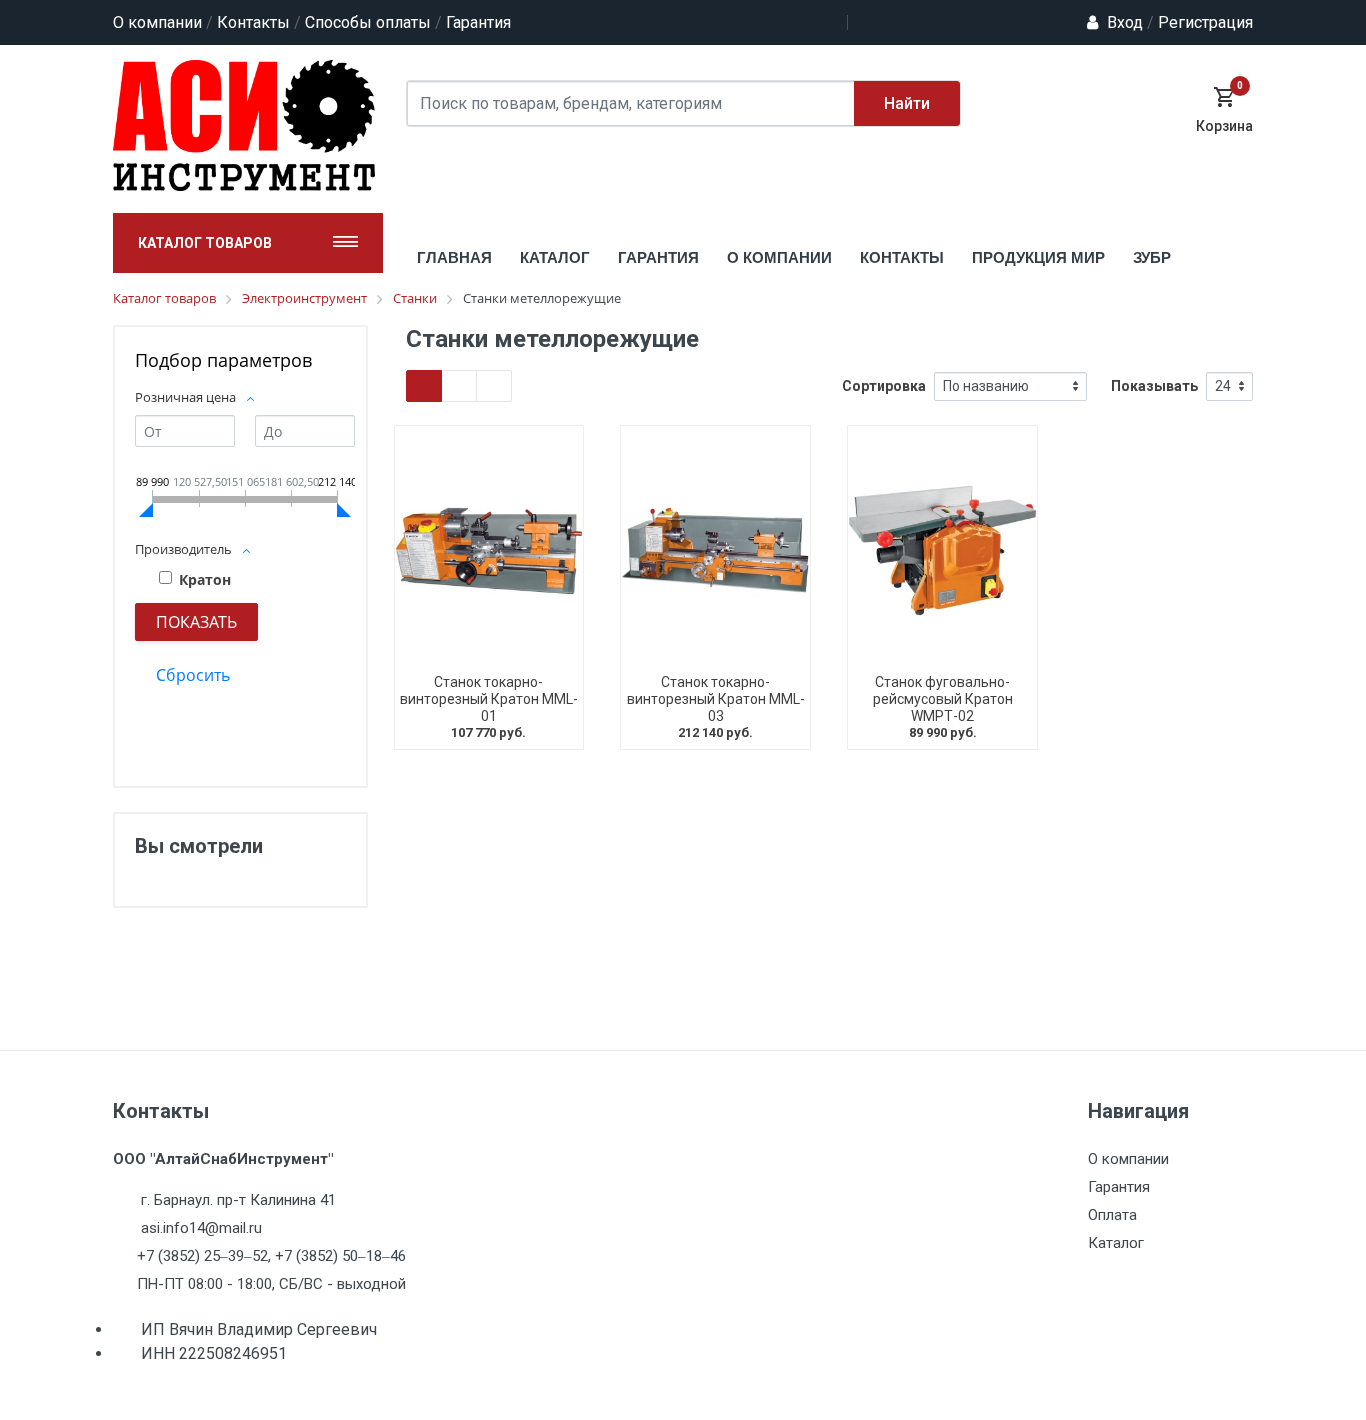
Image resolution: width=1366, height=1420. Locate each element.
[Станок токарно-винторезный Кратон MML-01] (489, 550)
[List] (494, 386)
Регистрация (1200, 22)
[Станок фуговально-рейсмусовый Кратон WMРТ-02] (942, 550)
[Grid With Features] (459, 386)
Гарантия (478, 22)
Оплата (1112, 1215)
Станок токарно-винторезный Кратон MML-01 (489, 699)
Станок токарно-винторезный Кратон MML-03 (716, 699)
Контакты (253, 22)
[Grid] (424, 386)
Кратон (205, 579)
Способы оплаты (368, 22)
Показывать (1154, 386)
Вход (1125, 22)
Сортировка (884, 386)
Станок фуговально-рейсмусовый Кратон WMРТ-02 (943, 699)
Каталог (1116, 1243)
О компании (157, 22)
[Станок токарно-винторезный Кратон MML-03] (715, 550)
